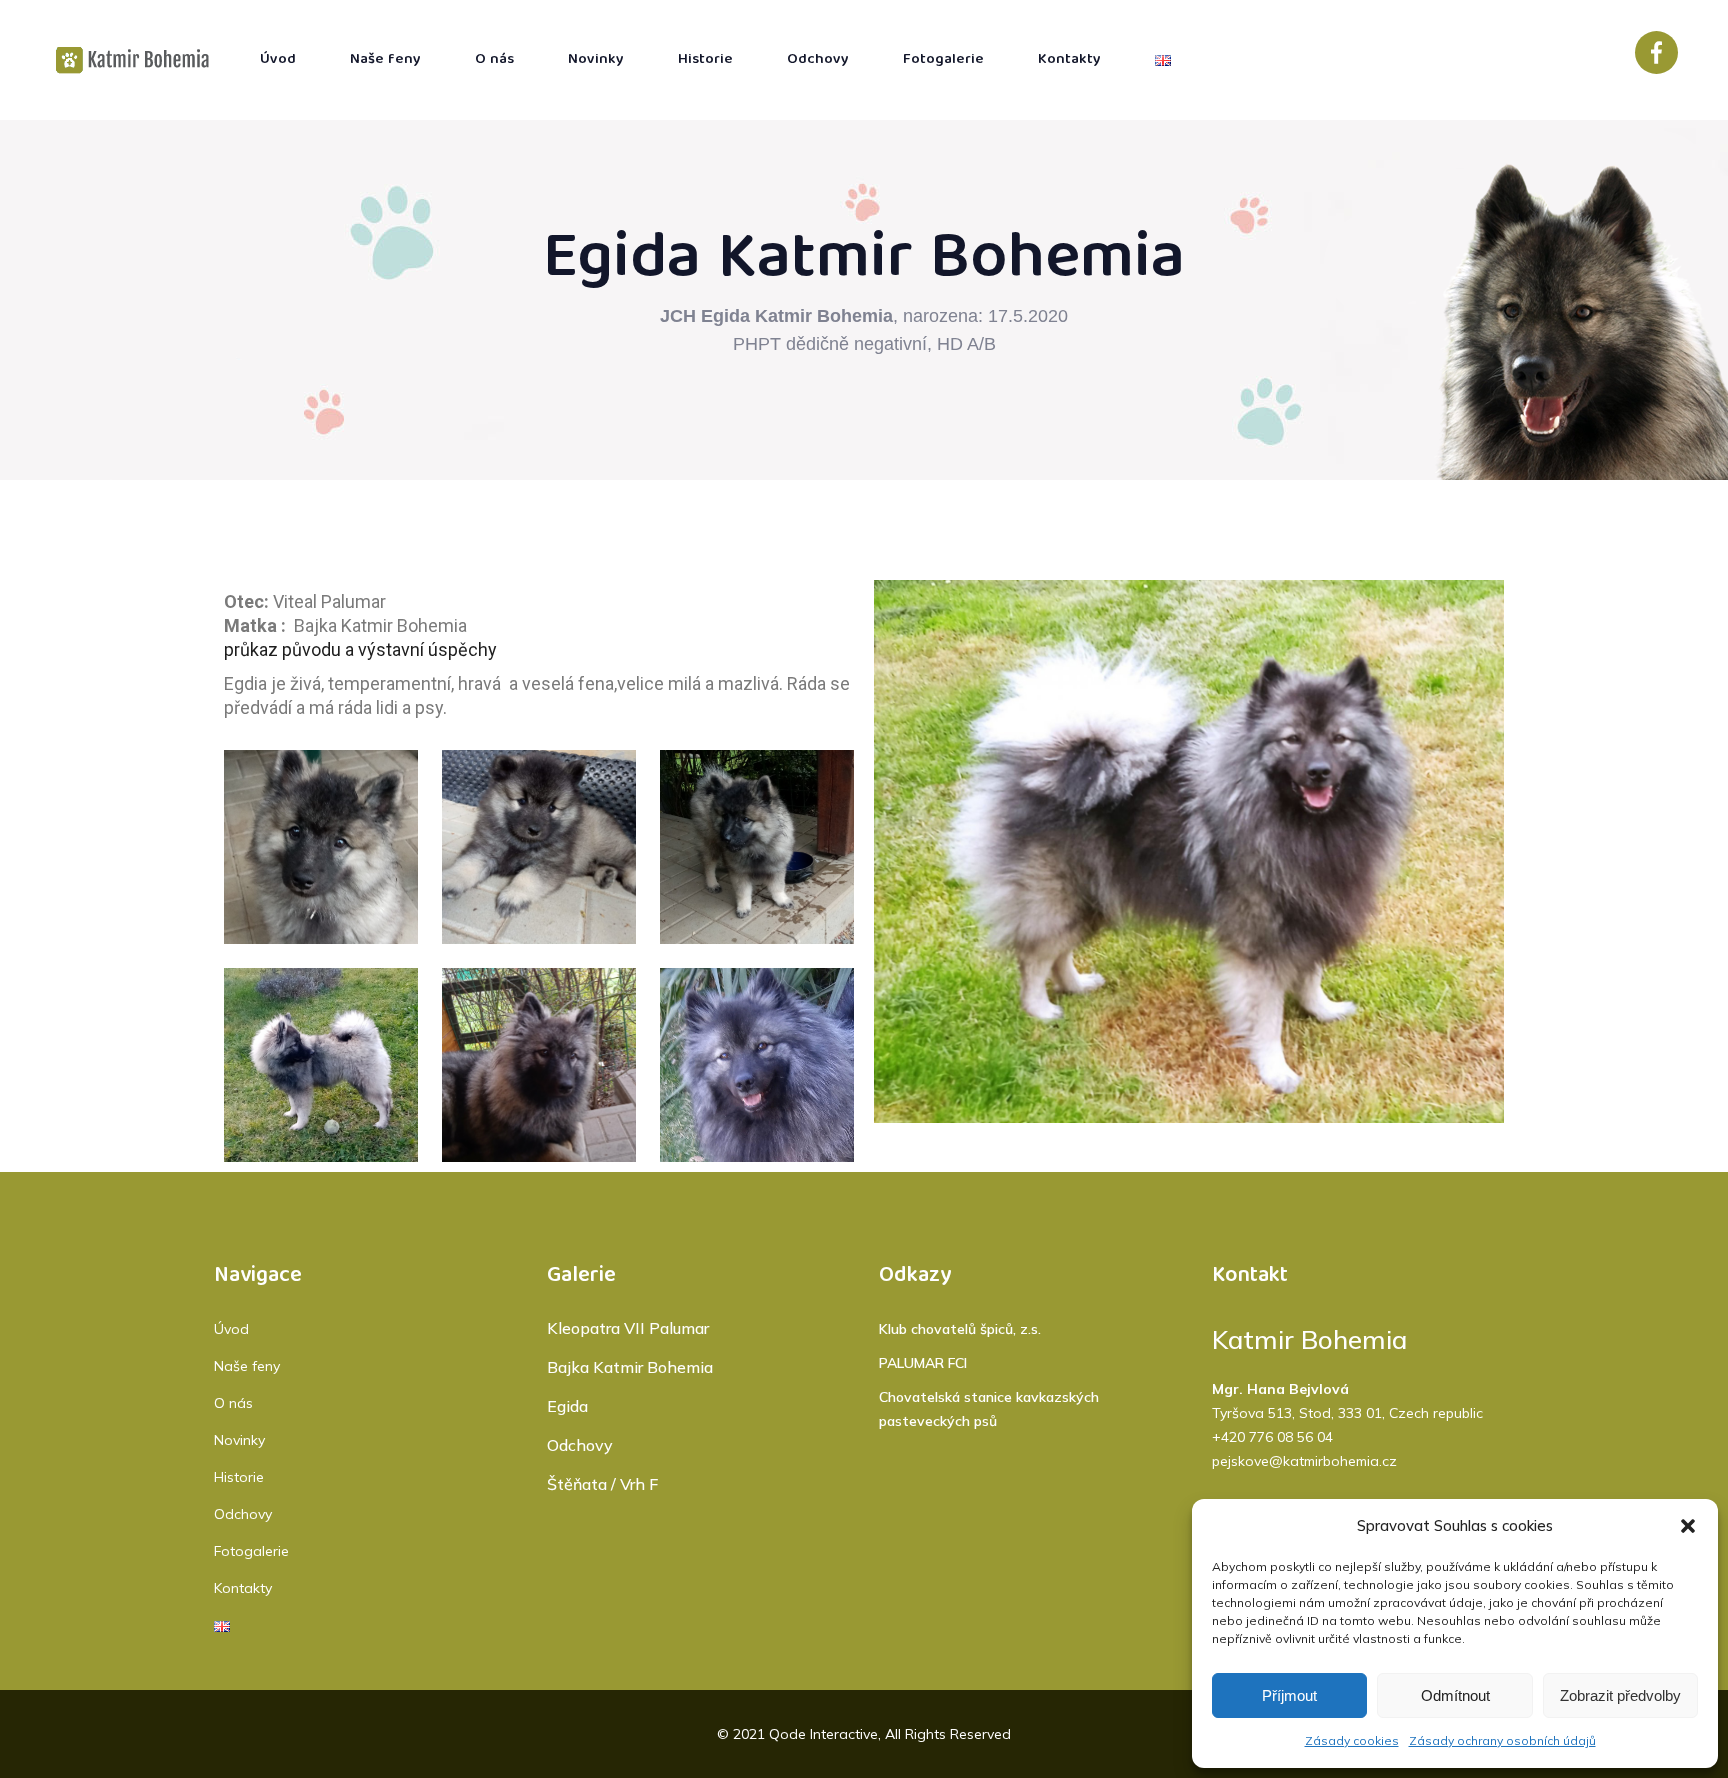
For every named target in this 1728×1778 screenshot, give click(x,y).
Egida (567, 1406)
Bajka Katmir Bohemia (630, 1367)
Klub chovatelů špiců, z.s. (960, 1329)
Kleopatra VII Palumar (628, 1328)
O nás (233, 1403)
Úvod (231, 1329)
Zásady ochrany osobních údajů (1502, 1740)
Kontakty (243, 1588)
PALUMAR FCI (923, 1363)
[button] (1688, 1526)
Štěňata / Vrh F (602, 1484)
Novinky (239, 1440)
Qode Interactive (823, 1734)
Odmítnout (1455, 1695)
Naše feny (247, 1366)
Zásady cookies (1352, 1740)
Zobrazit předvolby (1620, 1695)
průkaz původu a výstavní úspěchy (360, 649)
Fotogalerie (251, 1551)
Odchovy (243, 1514)
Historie (239, 1477)
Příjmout (1289, 1695)
